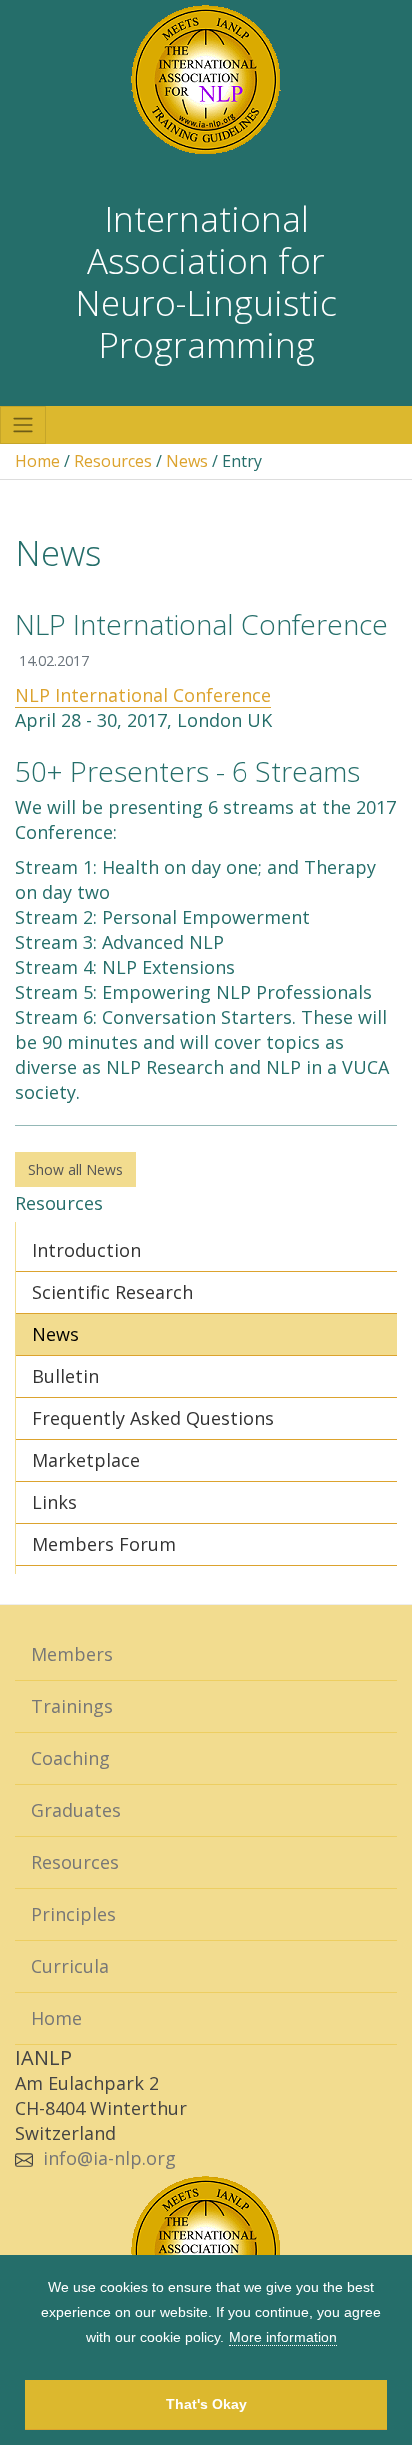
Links (54, 1502)
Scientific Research (112, 1292)
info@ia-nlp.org (109, 2158)
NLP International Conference (143, 695)
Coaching (70, 1758)
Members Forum (104, 1544)
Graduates (76, 1810)
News (187, 461)
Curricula (70, 1966)
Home (37, 461)
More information (283, 2337)
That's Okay (206, 2404)
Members (72, 1654)
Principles (73, 1914)
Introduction (86, 1250)
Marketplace (86, 1460)
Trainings (72, 1706)
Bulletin (65, 1376)
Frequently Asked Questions (153, 1418)
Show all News (75, 1169)
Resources (113, 461)
